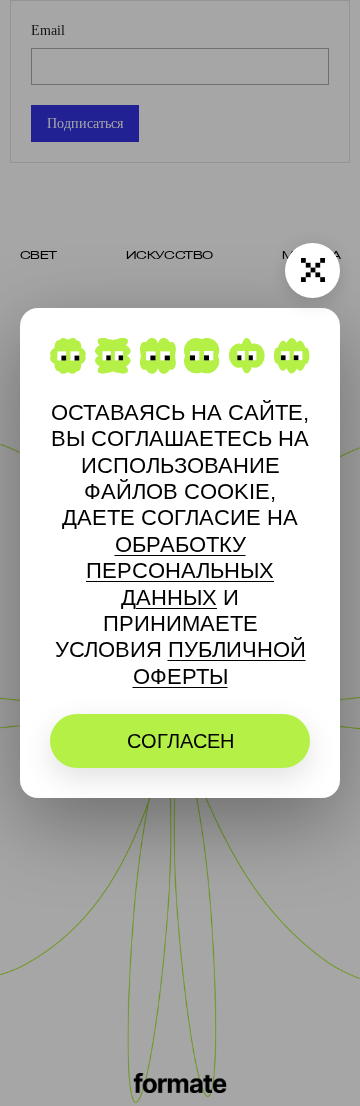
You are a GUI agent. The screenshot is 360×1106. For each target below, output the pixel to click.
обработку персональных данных (180, 571)
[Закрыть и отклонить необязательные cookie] (312, 270)
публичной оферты (219, 662)
